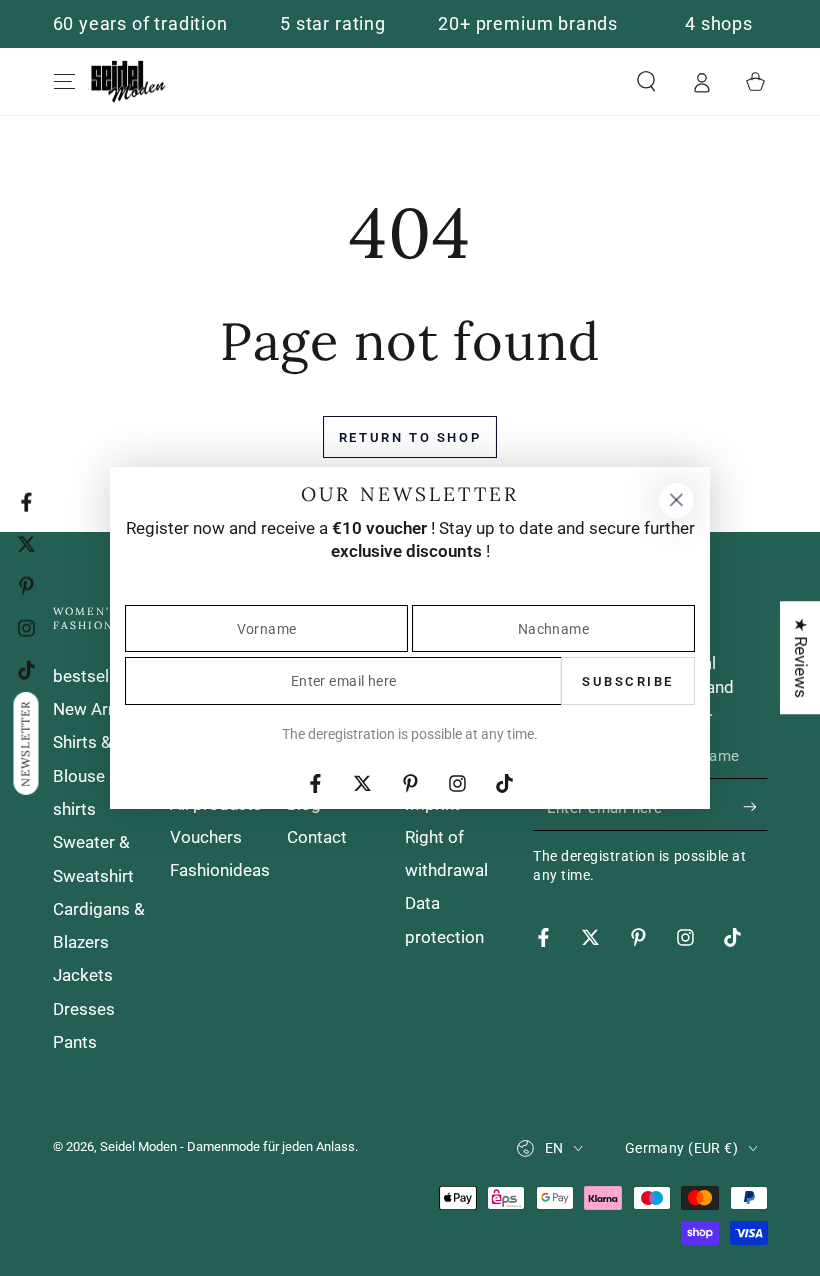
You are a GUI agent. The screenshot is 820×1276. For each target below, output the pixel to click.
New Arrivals (100, 709)
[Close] (676, 500)
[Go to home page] (128, 82)
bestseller (90, 676)
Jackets (83, 975)
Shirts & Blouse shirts (82, 775)
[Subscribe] (755, 807)
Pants (75, 1042)
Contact (317, 837)
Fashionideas (220, 870)
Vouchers (206, 837)
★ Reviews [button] (801, 657)
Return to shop (410, 437)
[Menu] (64, 82)
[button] (646, 82)
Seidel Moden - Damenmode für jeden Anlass (227, 1146)
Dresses (84, 1009)
